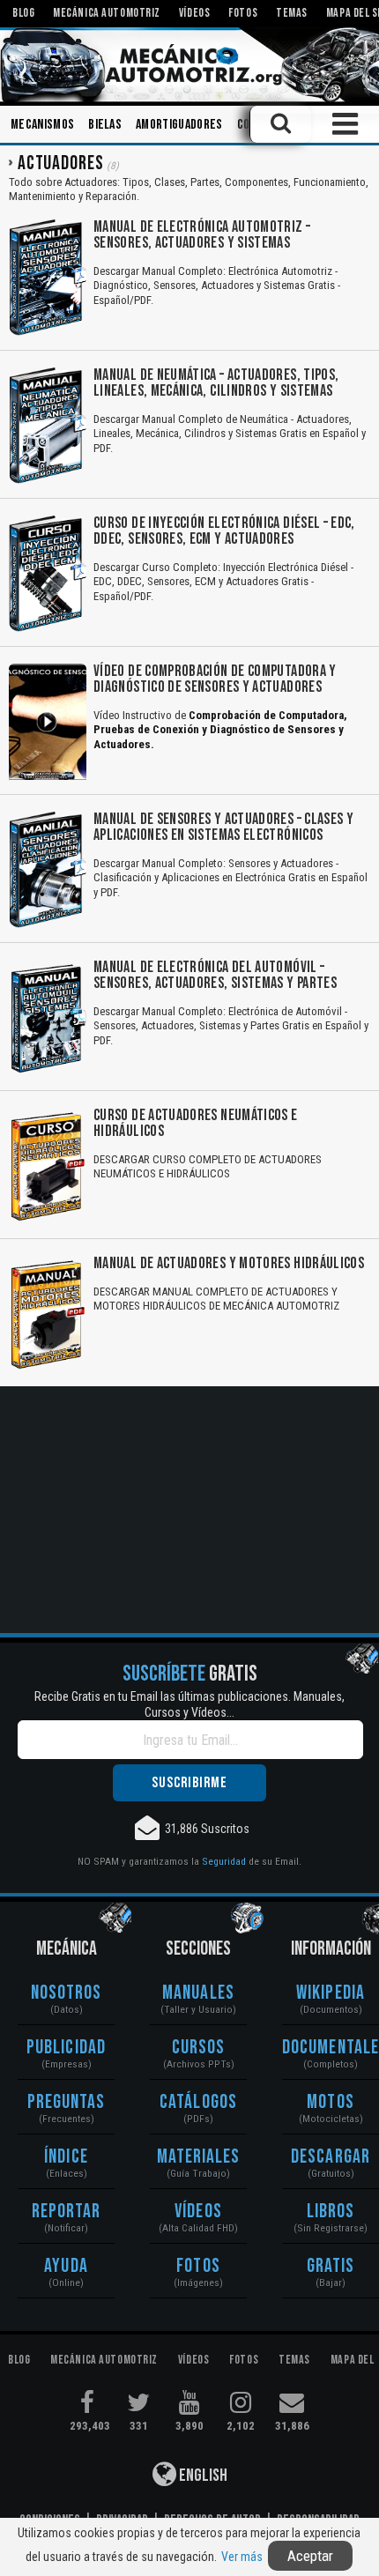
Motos (331, 2102)
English (202, 2476)
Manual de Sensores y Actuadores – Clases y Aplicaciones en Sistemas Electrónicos (223, 827)
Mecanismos (42, 125)
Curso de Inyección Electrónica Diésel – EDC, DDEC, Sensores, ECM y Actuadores (224, 531)
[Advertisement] (189, 1510)
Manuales (198, 1993)
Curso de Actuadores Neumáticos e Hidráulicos (196, 1123)
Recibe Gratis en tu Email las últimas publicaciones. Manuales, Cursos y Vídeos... (189, 1704)
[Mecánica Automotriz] (189, 65)
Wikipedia (331, 1993)
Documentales (331, 2048)
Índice (66, 2157)
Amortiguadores (179, 125)
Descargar (331, 2157)
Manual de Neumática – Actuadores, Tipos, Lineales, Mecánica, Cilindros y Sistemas (216, 383)
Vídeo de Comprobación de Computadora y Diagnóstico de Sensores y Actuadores (215, 679)
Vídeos (198, 2212)
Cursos (199, 2048)
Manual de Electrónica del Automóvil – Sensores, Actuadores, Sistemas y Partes (215, 975)
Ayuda (66, 2266)
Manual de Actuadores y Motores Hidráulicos (229, 1263)
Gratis (331, 2266)
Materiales (199, 2157)
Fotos (198, 2266)
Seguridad (224, 1861)
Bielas (105, 125)
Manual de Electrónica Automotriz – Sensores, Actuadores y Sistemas (202, 235)
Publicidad (66, 2048)
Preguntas (67, 2102)
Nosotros (67, 1993)
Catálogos (198, 2102)
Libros (331, 2212)
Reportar (67, 2212)
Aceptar (310, 2556)
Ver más (242, 2557)
